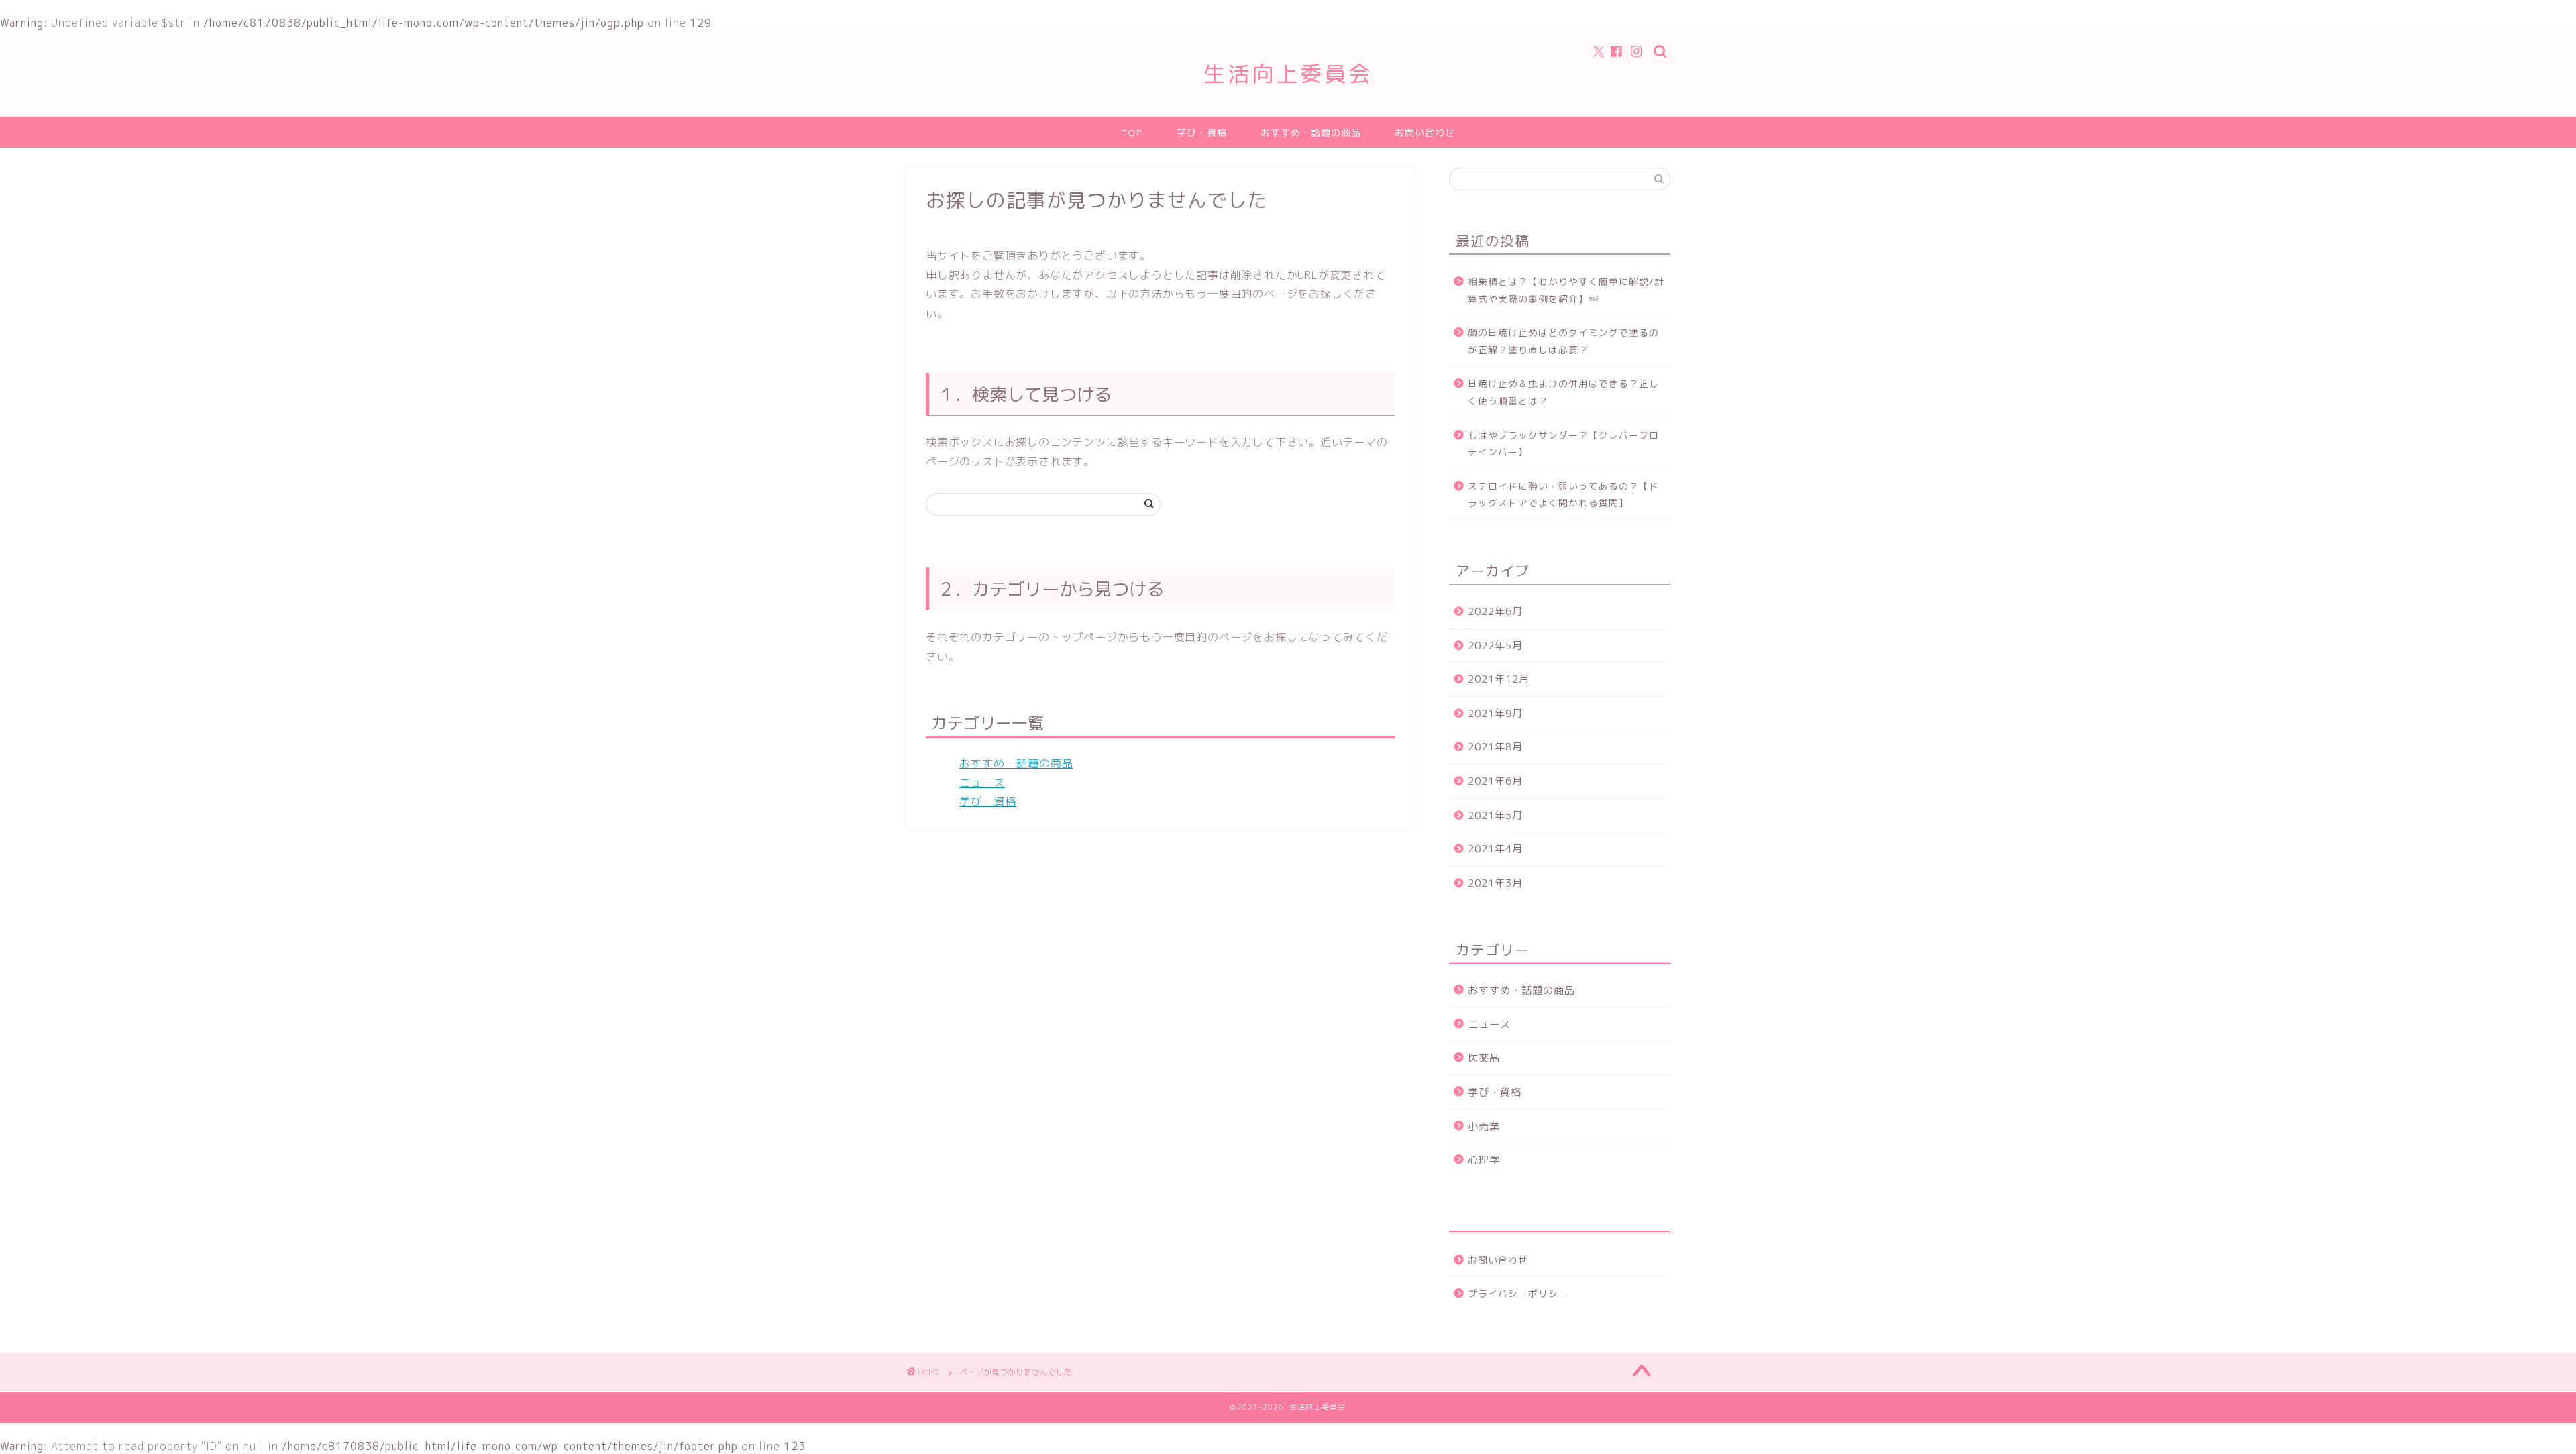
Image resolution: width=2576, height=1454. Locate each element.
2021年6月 (1495, 781)
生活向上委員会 (1288, 73)
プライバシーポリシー (1518, 1293)
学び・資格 (1202, 133)
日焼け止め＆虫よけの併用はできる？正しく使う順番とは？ (1563, 392)
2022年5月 (1495, 646)
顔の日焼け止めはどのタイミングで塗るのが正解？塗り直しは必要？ (1563, 341)
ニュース (982, 783)
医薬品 (1484, 1058)
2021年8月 (1495, 747)
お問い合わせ (1425, 133)
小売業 (1484, 1126)
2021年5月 (1495, 815)
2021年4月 (1495, 849)
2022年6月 (1495, 611)
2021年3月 (1495, 883)
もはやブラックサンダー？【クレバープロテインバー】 (1563, 444)
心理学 (1484, 1160)
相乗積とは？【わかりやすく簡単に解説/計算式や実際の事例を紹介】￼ (1566, 290)
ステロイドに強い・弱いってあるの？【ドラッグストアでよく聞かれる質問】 (1563, 495)
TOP (1132, 133)
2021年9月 (1495, 713)
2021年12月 (1499, 679)
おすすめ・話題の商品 (1311, 133)
